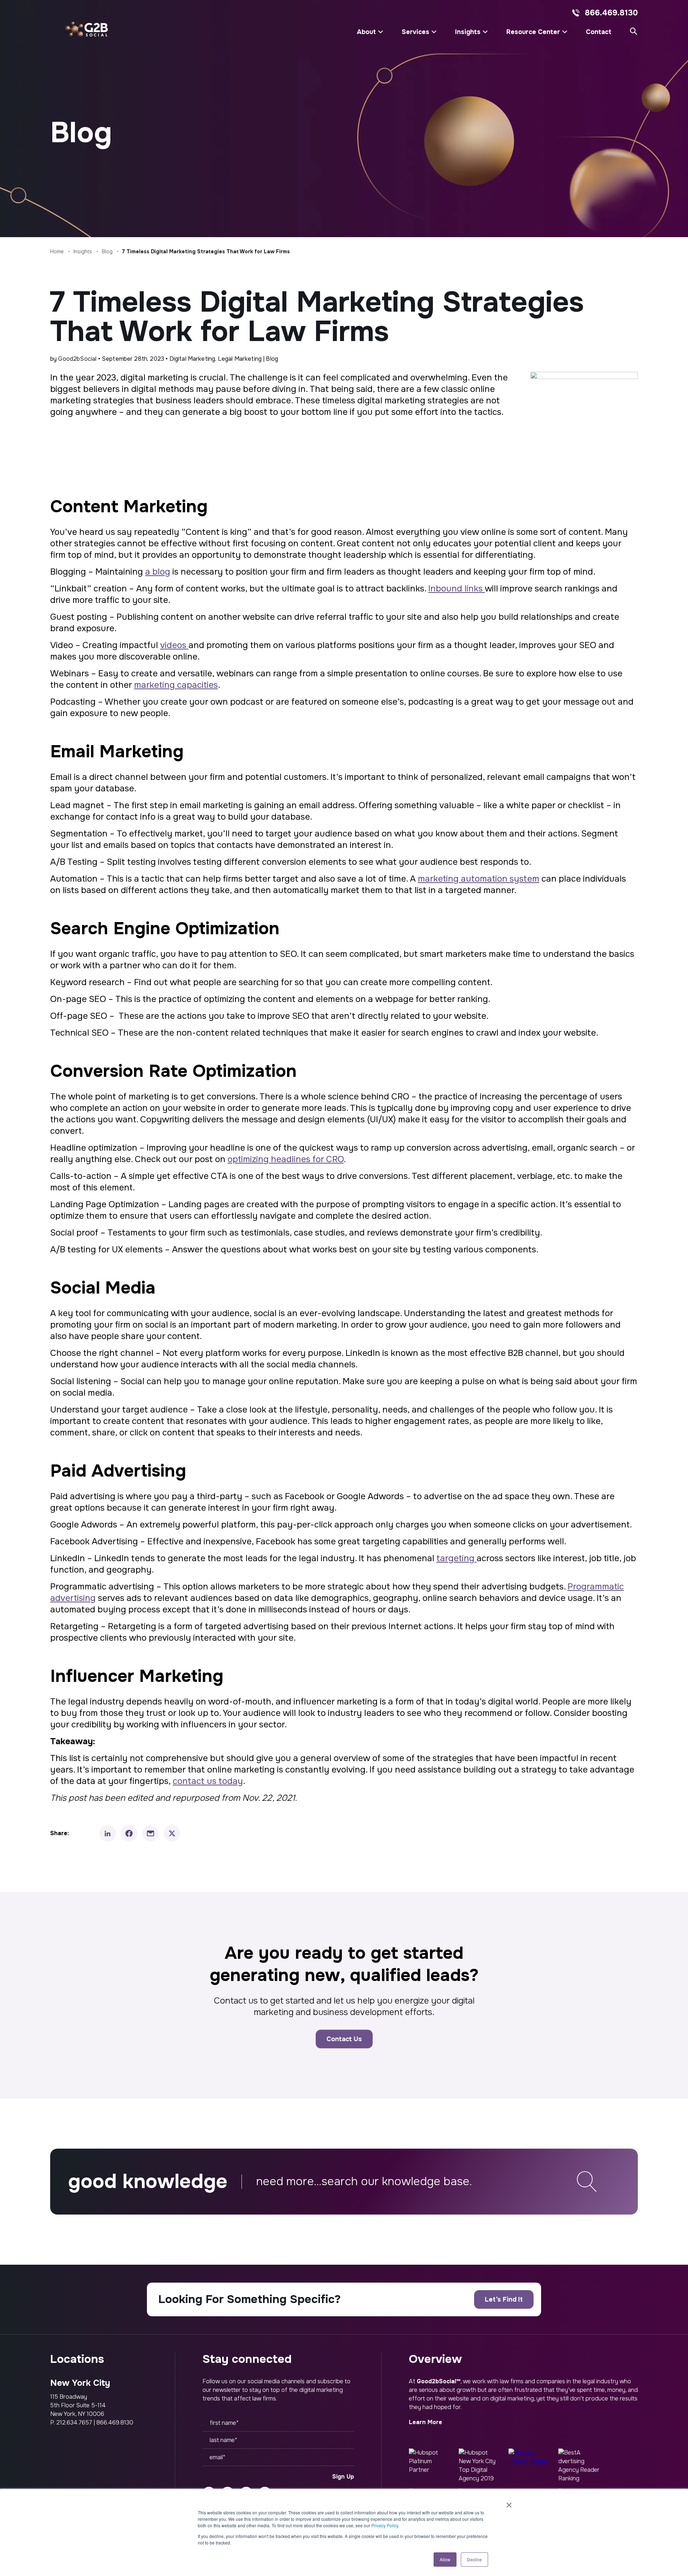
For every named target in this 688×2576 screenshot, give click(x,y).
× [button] (509, 2503)
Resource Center (533, 32)
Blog (107, 251)
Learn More (426, 2422)
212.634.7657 (74, 2423)
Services (415, 32)
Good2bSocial (77, 359)
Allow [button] (445, 2559)
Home (57, 251)
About (366, 32)
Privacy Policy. (385, 2525)
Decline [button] (474, 2559)
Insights (468, 32)
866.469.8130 (611, 13)
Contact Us (344, 2039)
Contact (599, 32)
